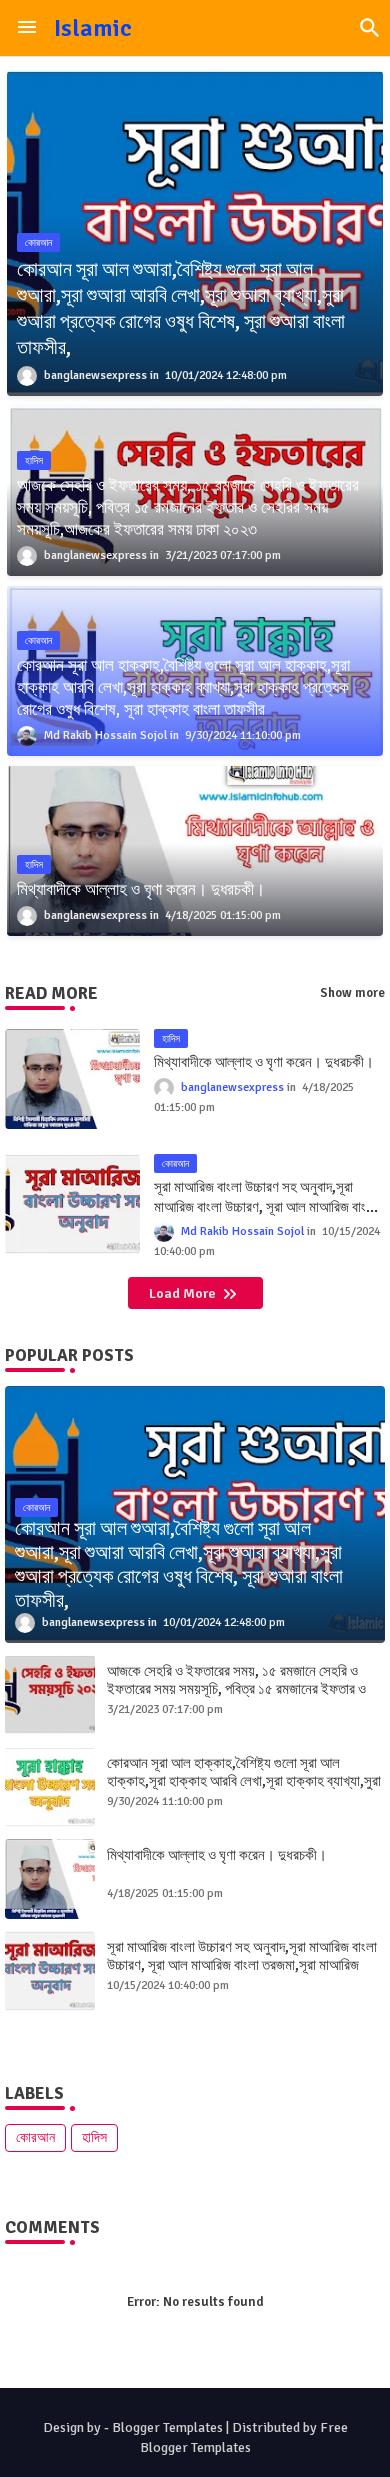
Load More (184, 1293)
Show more (352, 993)
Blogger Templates (167, 2427)
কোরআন (35, 2137)
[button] (370, 28)
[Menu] (27, 28)
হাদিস (94, 2137)
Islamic (93, 28)
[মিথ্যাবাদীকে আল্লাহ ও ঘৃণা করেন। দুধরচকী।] (50, 1879)
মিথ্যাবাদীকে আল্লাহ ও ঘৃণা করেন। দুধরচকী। (264, 1062)
